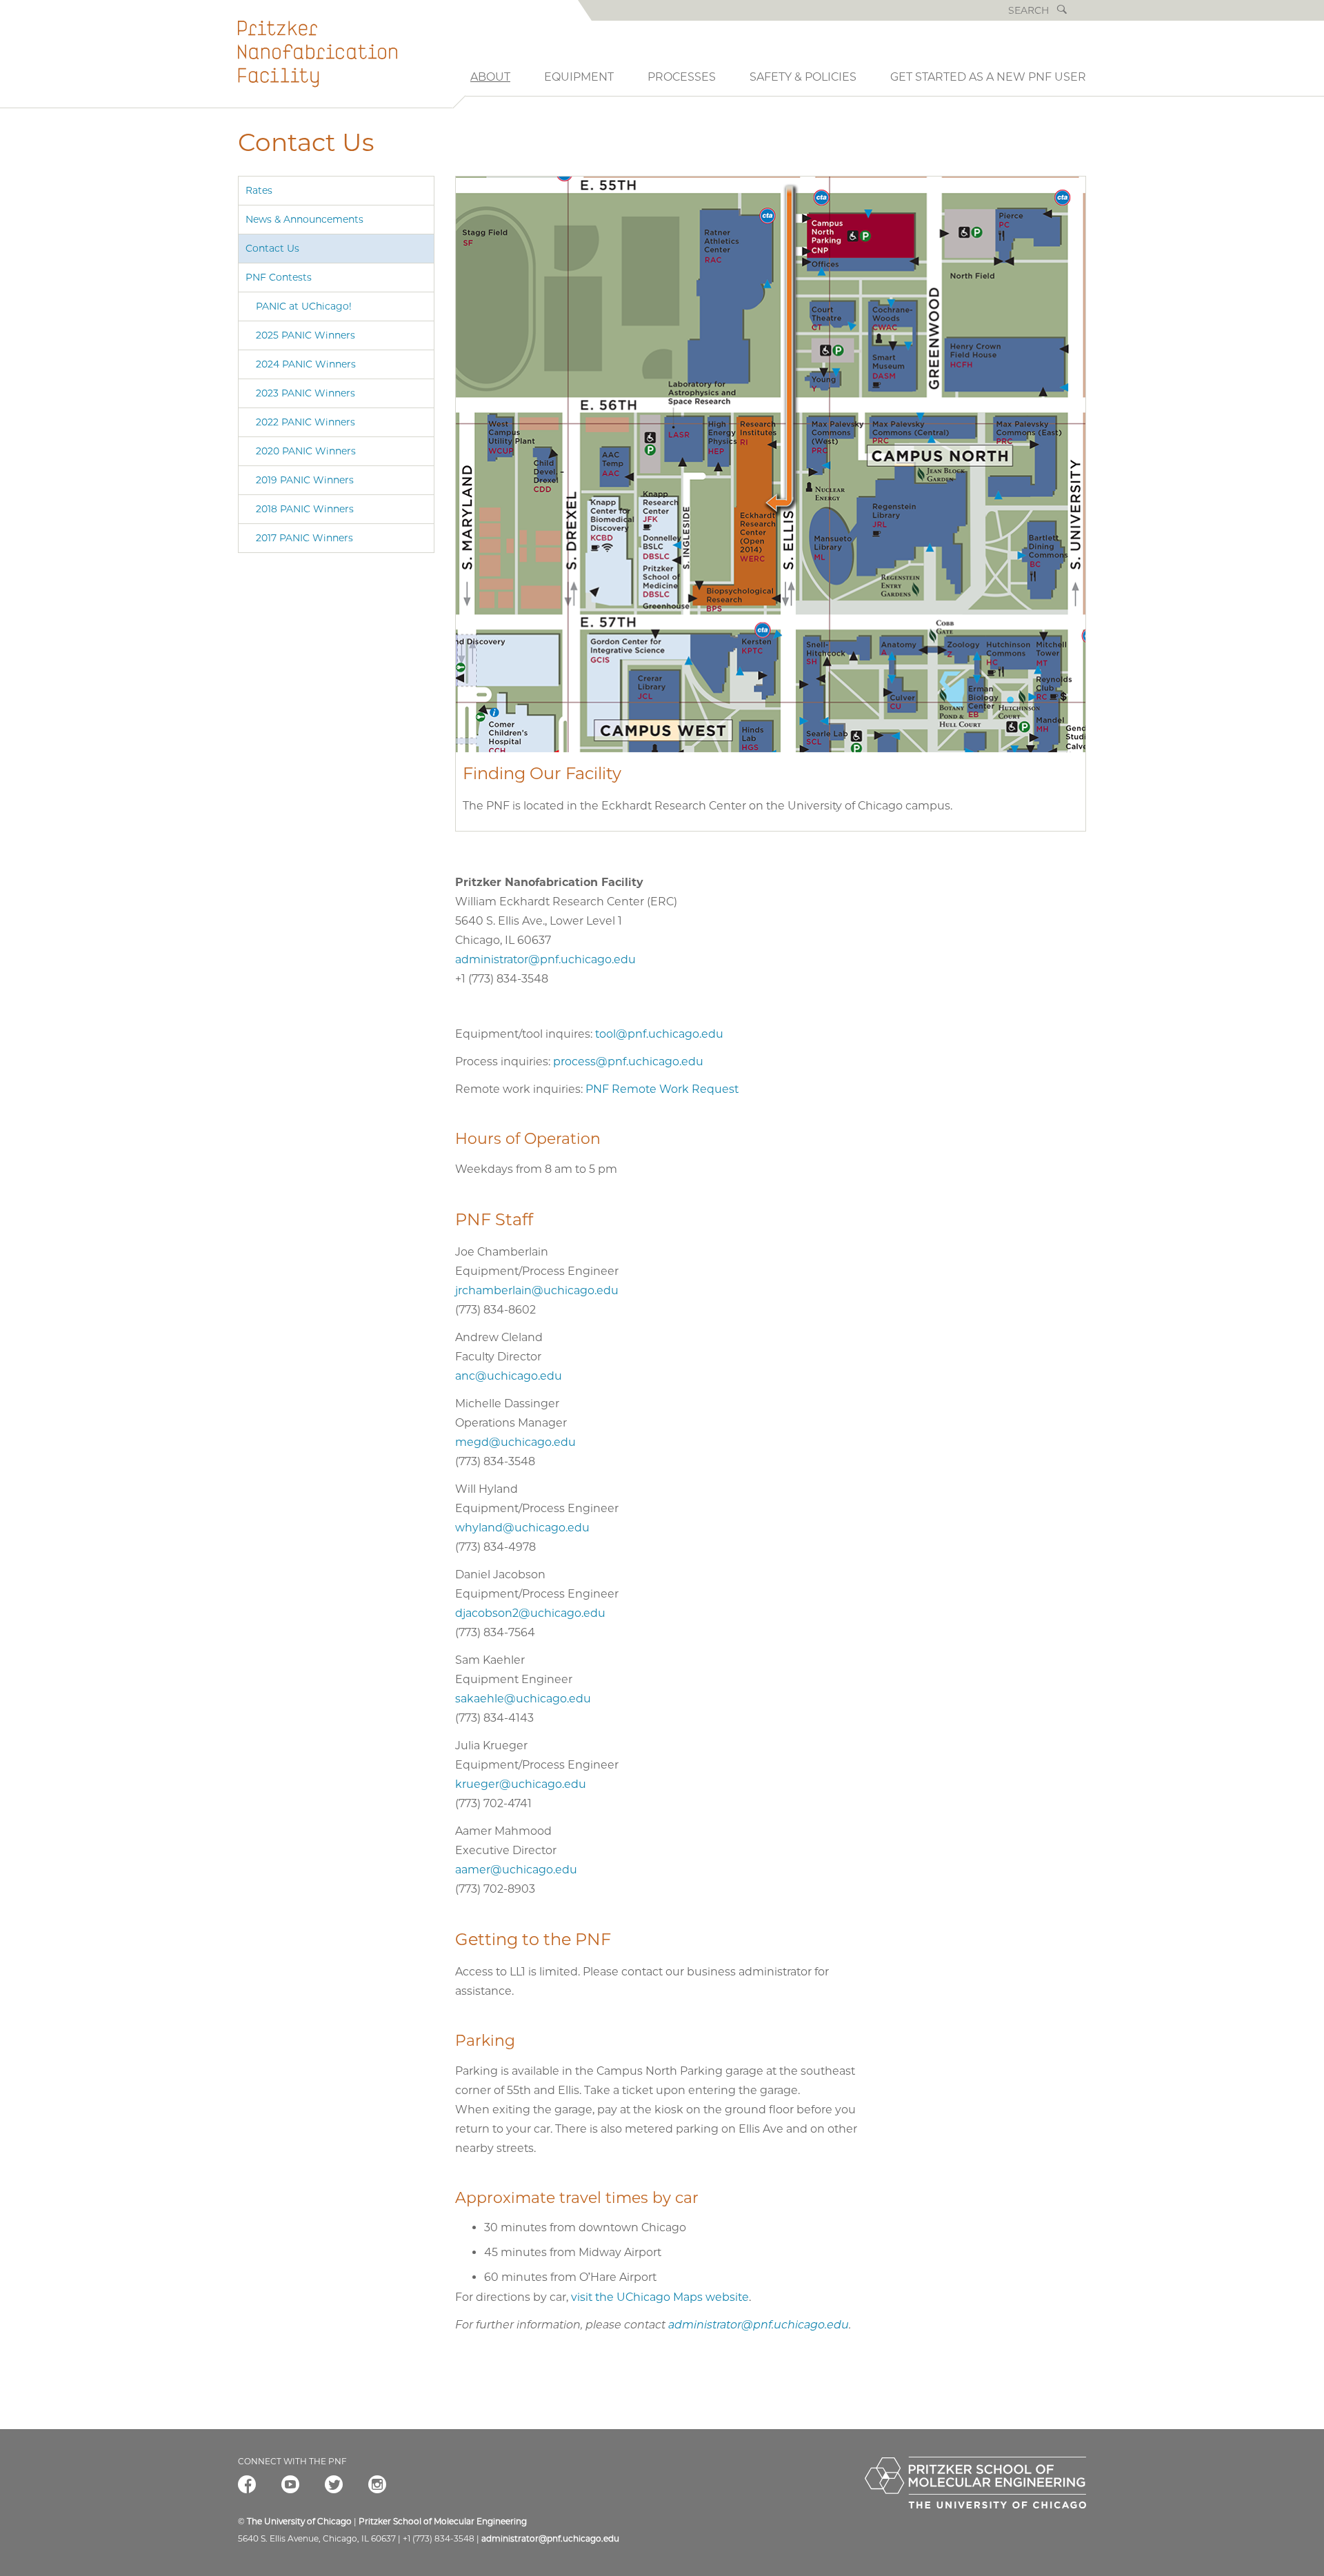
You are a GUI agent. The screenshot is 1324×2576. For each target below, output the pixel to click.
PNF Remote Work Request (662, 1089)
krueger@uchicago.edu (521, 1784)
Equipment (579, 77)
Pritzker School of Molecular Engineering (443, 2521)
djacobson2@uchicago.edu (530, 1613)
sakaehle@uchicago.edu (523, 1699)
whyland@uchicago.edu (522, 1528)
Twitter (334, 2486)
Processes (682, 77)
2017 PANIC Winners (304, 538)
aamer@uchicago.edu (516, 1870)
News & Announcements (304, 219)
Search (1062, 10)
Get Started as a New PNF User (988, 77)
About (490, 77)
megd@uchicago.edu (515, 1442)
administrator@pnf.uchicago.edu (545, 959)
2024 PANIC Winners (306, 364)
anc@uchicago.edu (509, 1376)
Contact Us (272, 248)
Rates (259, 190)
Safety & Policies (803, 77)
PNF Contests (279, 277)
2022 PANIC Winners (305, 422)
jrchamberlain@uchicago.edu (537, 1290)
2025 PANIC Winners (305, 335)
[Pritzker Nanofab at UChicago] (345, 64)
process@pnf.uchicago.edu (628, 1061)
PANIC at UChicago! (304, 306)
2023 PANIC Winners (305, 393)
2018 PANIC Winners (305, 509)
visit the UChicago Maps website (660, 2297)
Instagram (377, 2486)
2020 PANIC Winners (306, 451)
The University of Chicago (299, 2521)
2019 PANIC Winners (305, 480)
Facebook (247, 2486)
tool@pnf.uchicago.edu (659, 1034)
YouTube (290, 2486)
